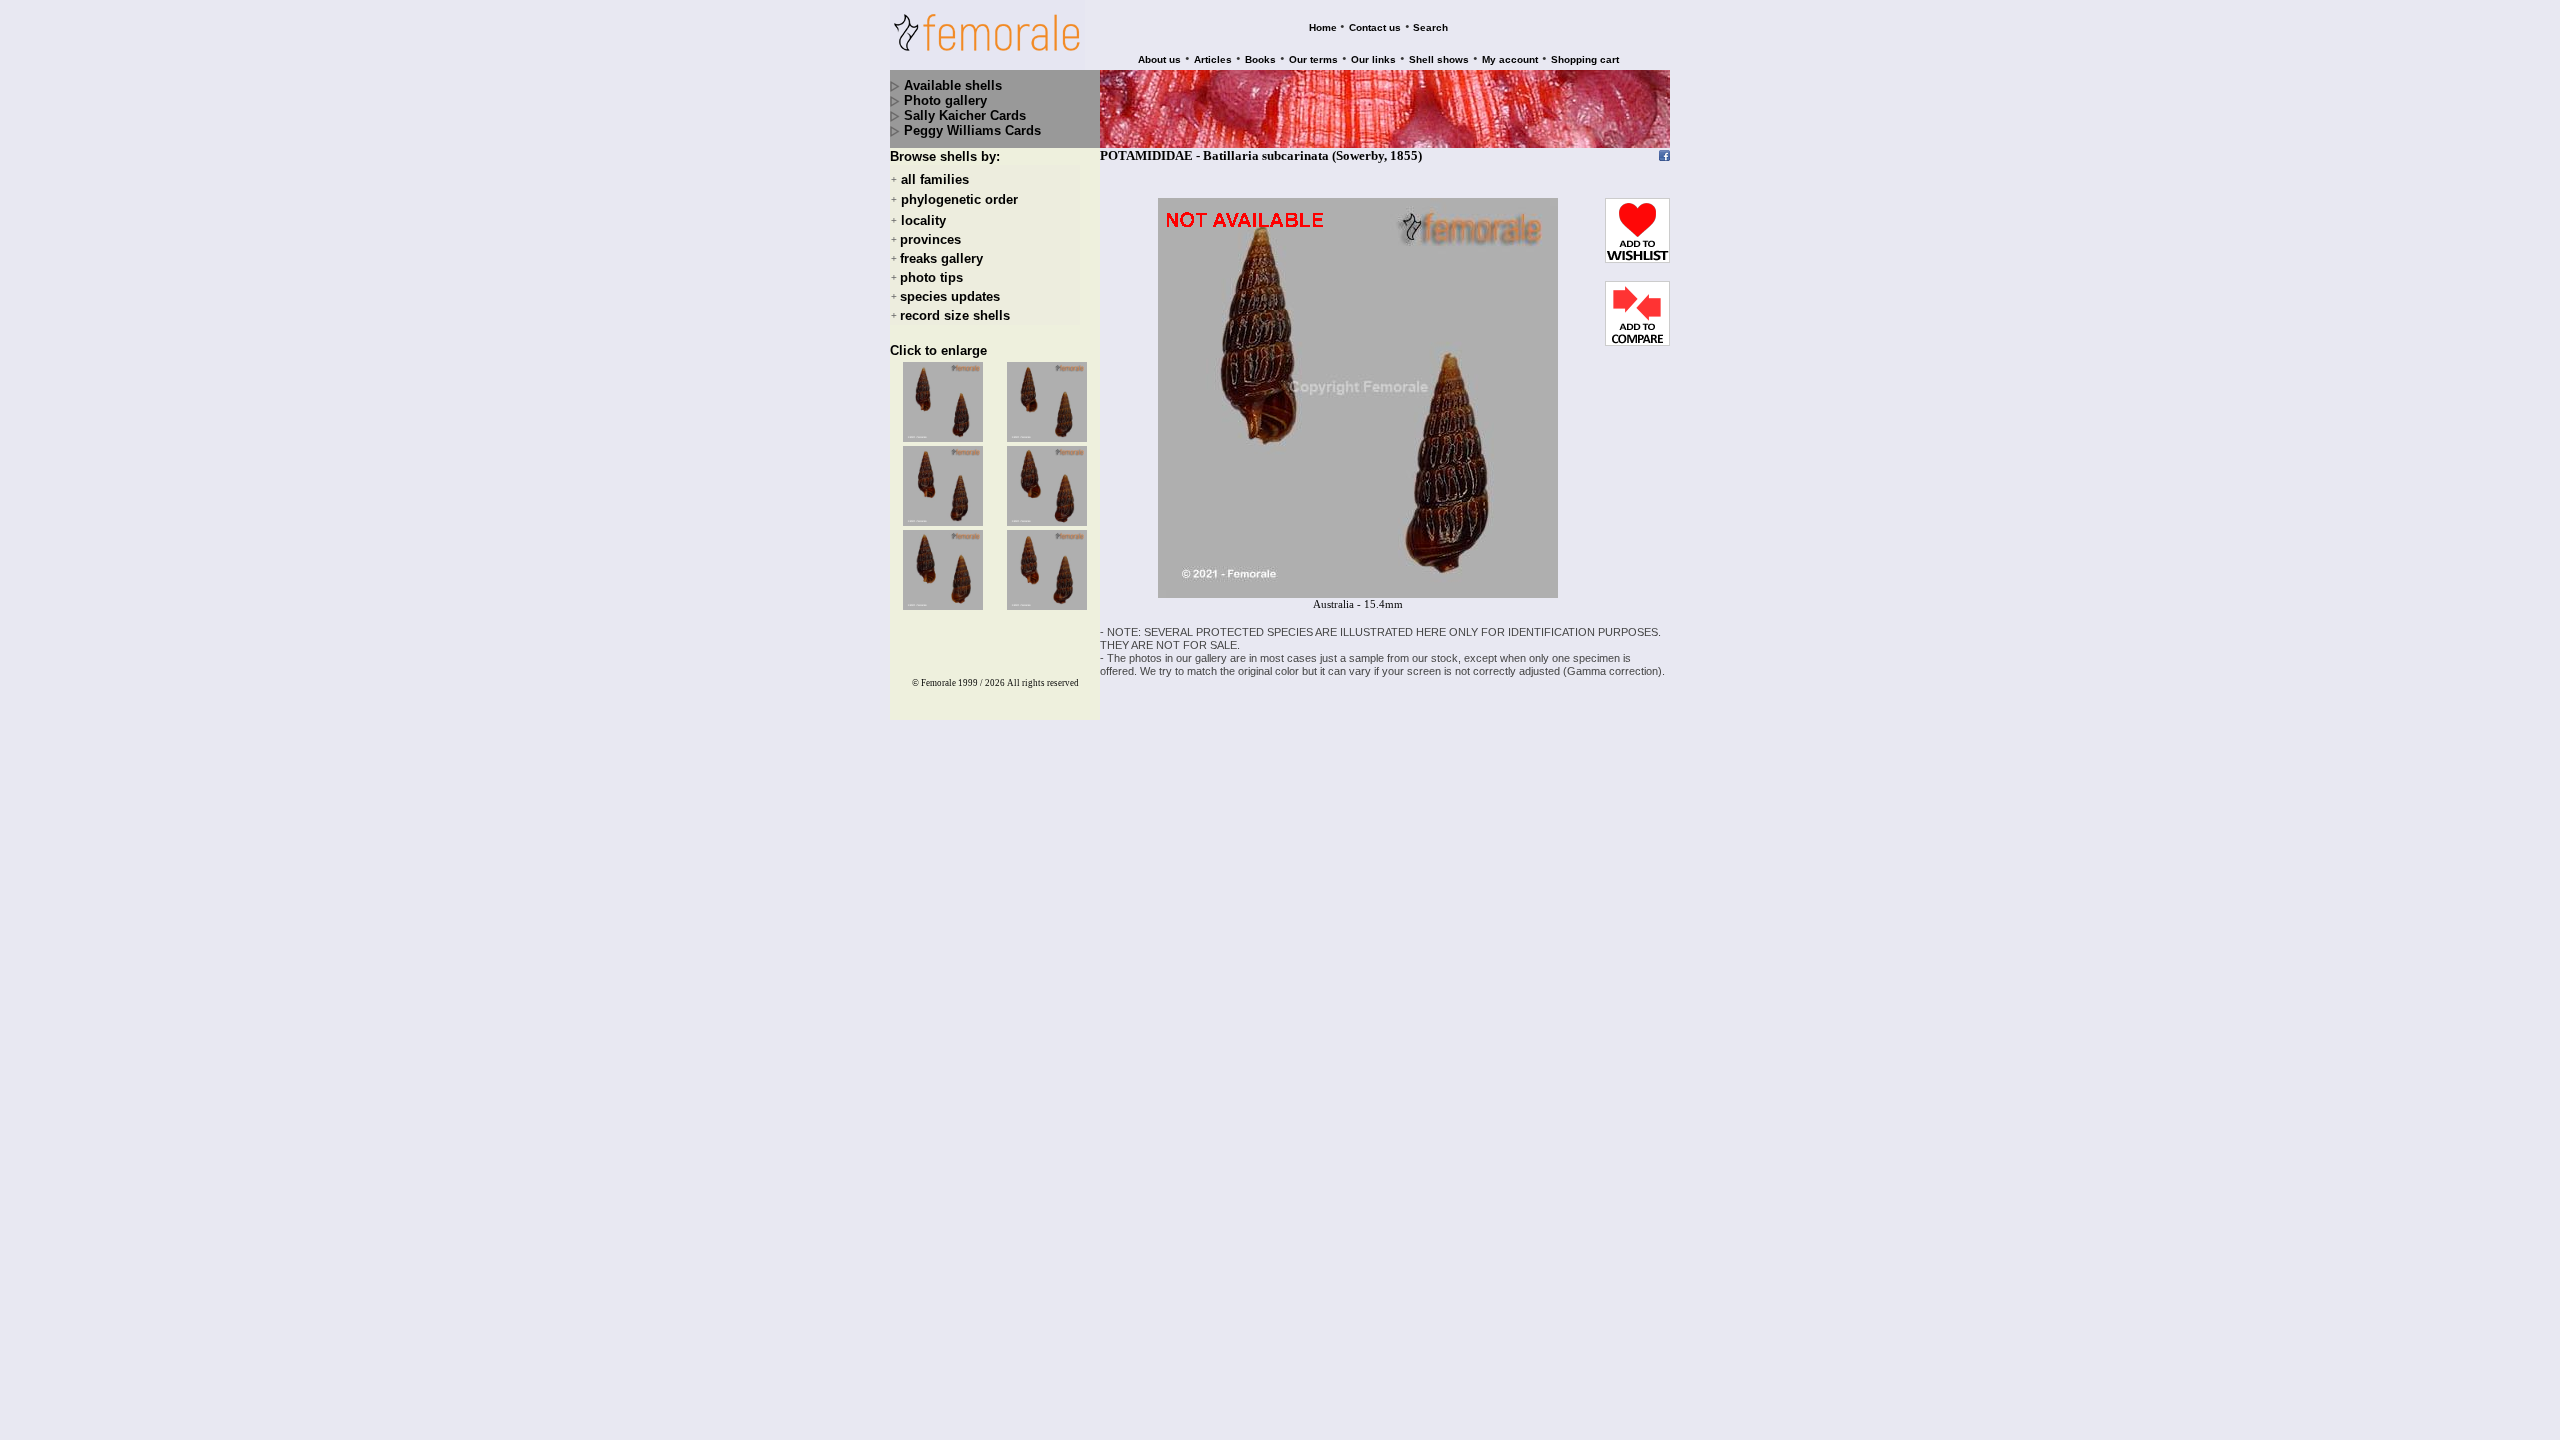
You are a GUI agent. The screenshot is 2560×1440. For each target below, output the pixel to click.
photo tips (931, 277)
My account (1510, 59)
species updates (950, 296)
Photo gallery (945, 100)
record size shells (955, 315)
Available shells (953, 85)
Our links (1373, 59)
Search (1430, 27)
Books (1260, 59)
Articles (1213, 59)
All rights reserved (1043, 683)
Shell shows (1439, 59)
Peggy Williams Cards (972, 130)
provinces (930, 239)
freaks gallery (941, 258)
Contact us (1375, 27)
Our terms (1313, 59)
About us (1159, 59)
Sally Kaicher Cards (965, 115)
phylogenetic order (959, 200)
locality (923, 220)
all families (935, 179)
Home (1323, 27)
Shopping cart (1585, 59)
